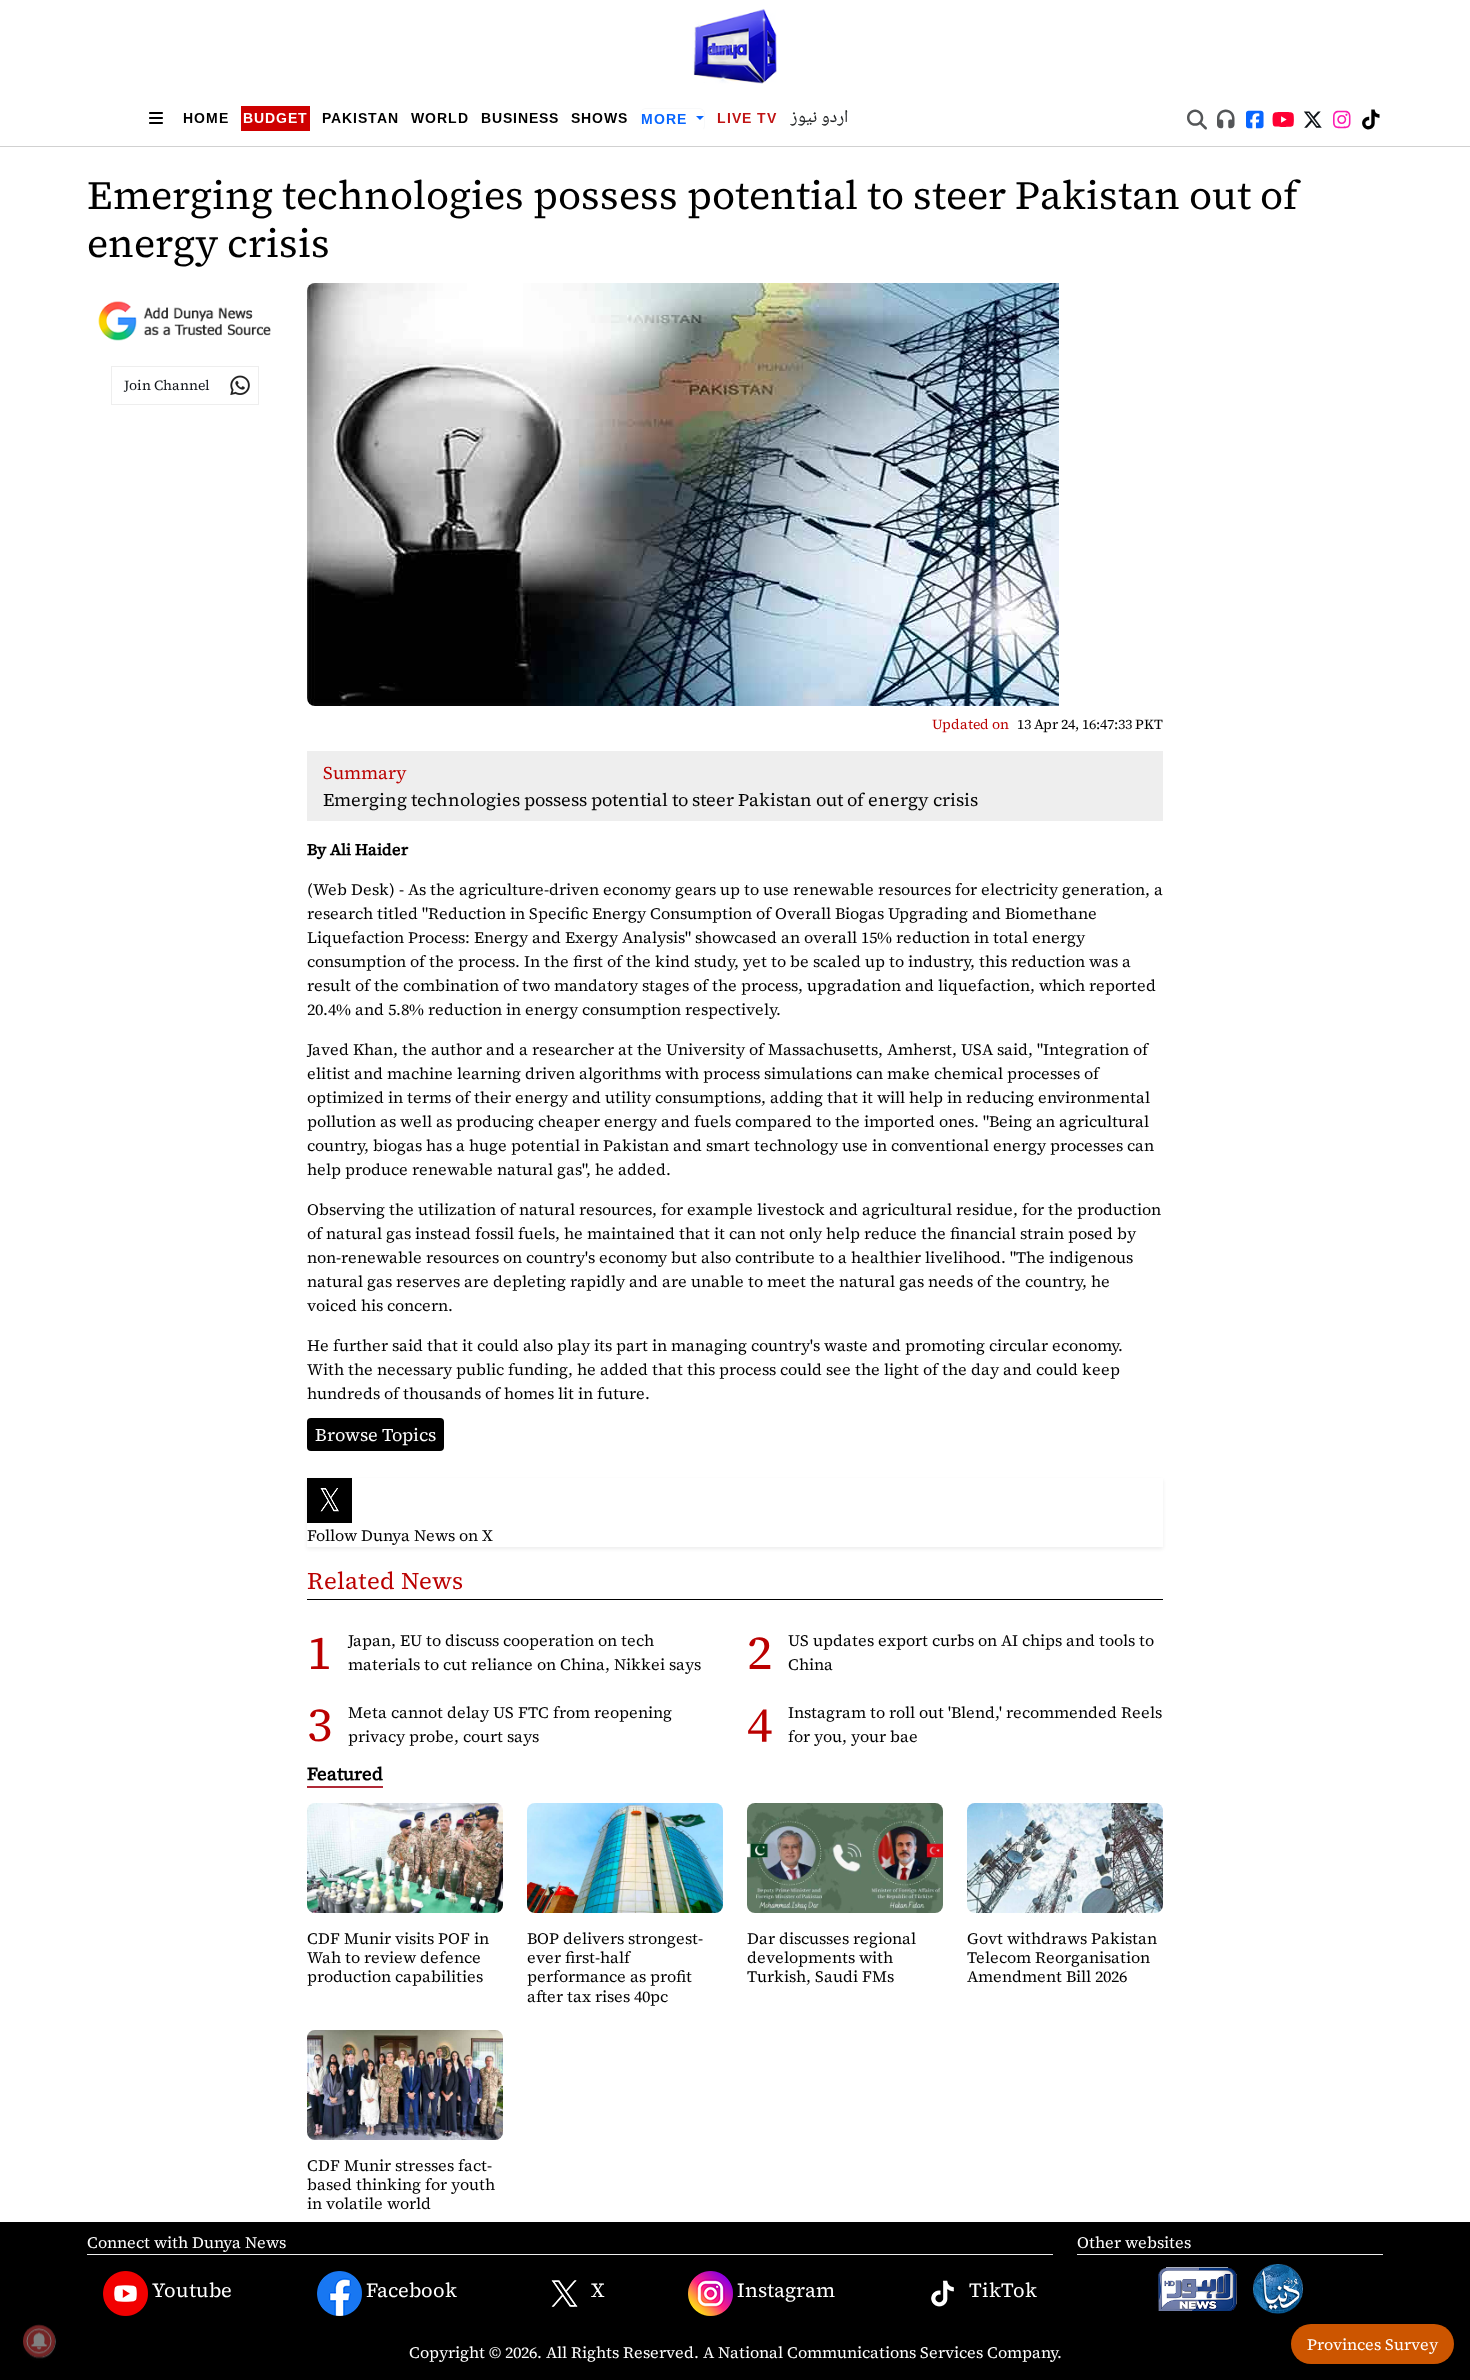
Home (206, 118)
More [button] (666, 119)
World (440, 118)
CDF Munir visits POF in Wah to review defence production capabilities (398, 1957)
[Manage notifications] (39, 2341)
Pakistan (360, 118)
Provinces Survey (1372, 2344)
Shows (599, 118)
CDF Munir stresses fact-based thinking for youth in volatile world (401, 2184)
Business (520, 118)
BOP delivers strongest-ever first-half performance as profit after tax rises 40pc (615, 1967)
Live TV (747, 118)
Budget (275, 118)
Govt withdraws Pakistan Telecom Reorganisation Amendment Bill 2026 (1062, 1957)
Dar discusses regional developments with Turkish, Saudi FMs (831, 1957)
